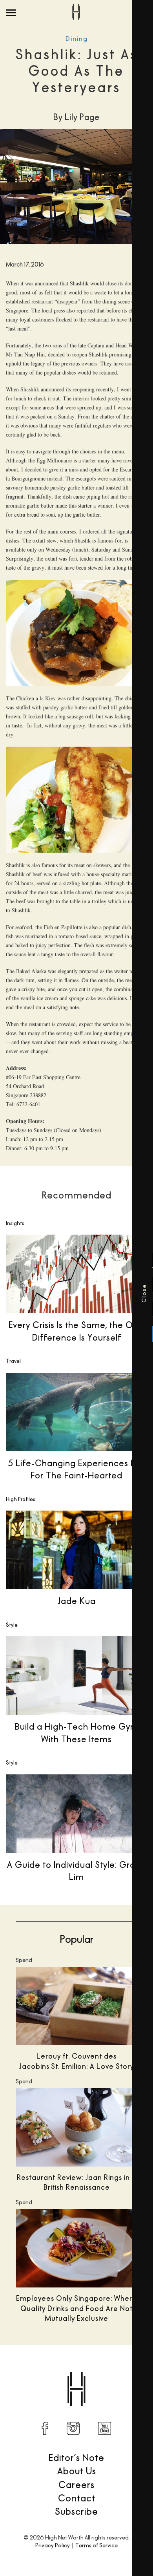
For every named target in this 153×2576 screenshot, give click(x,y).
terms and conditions (86, 1362)
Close (12, 1293)
